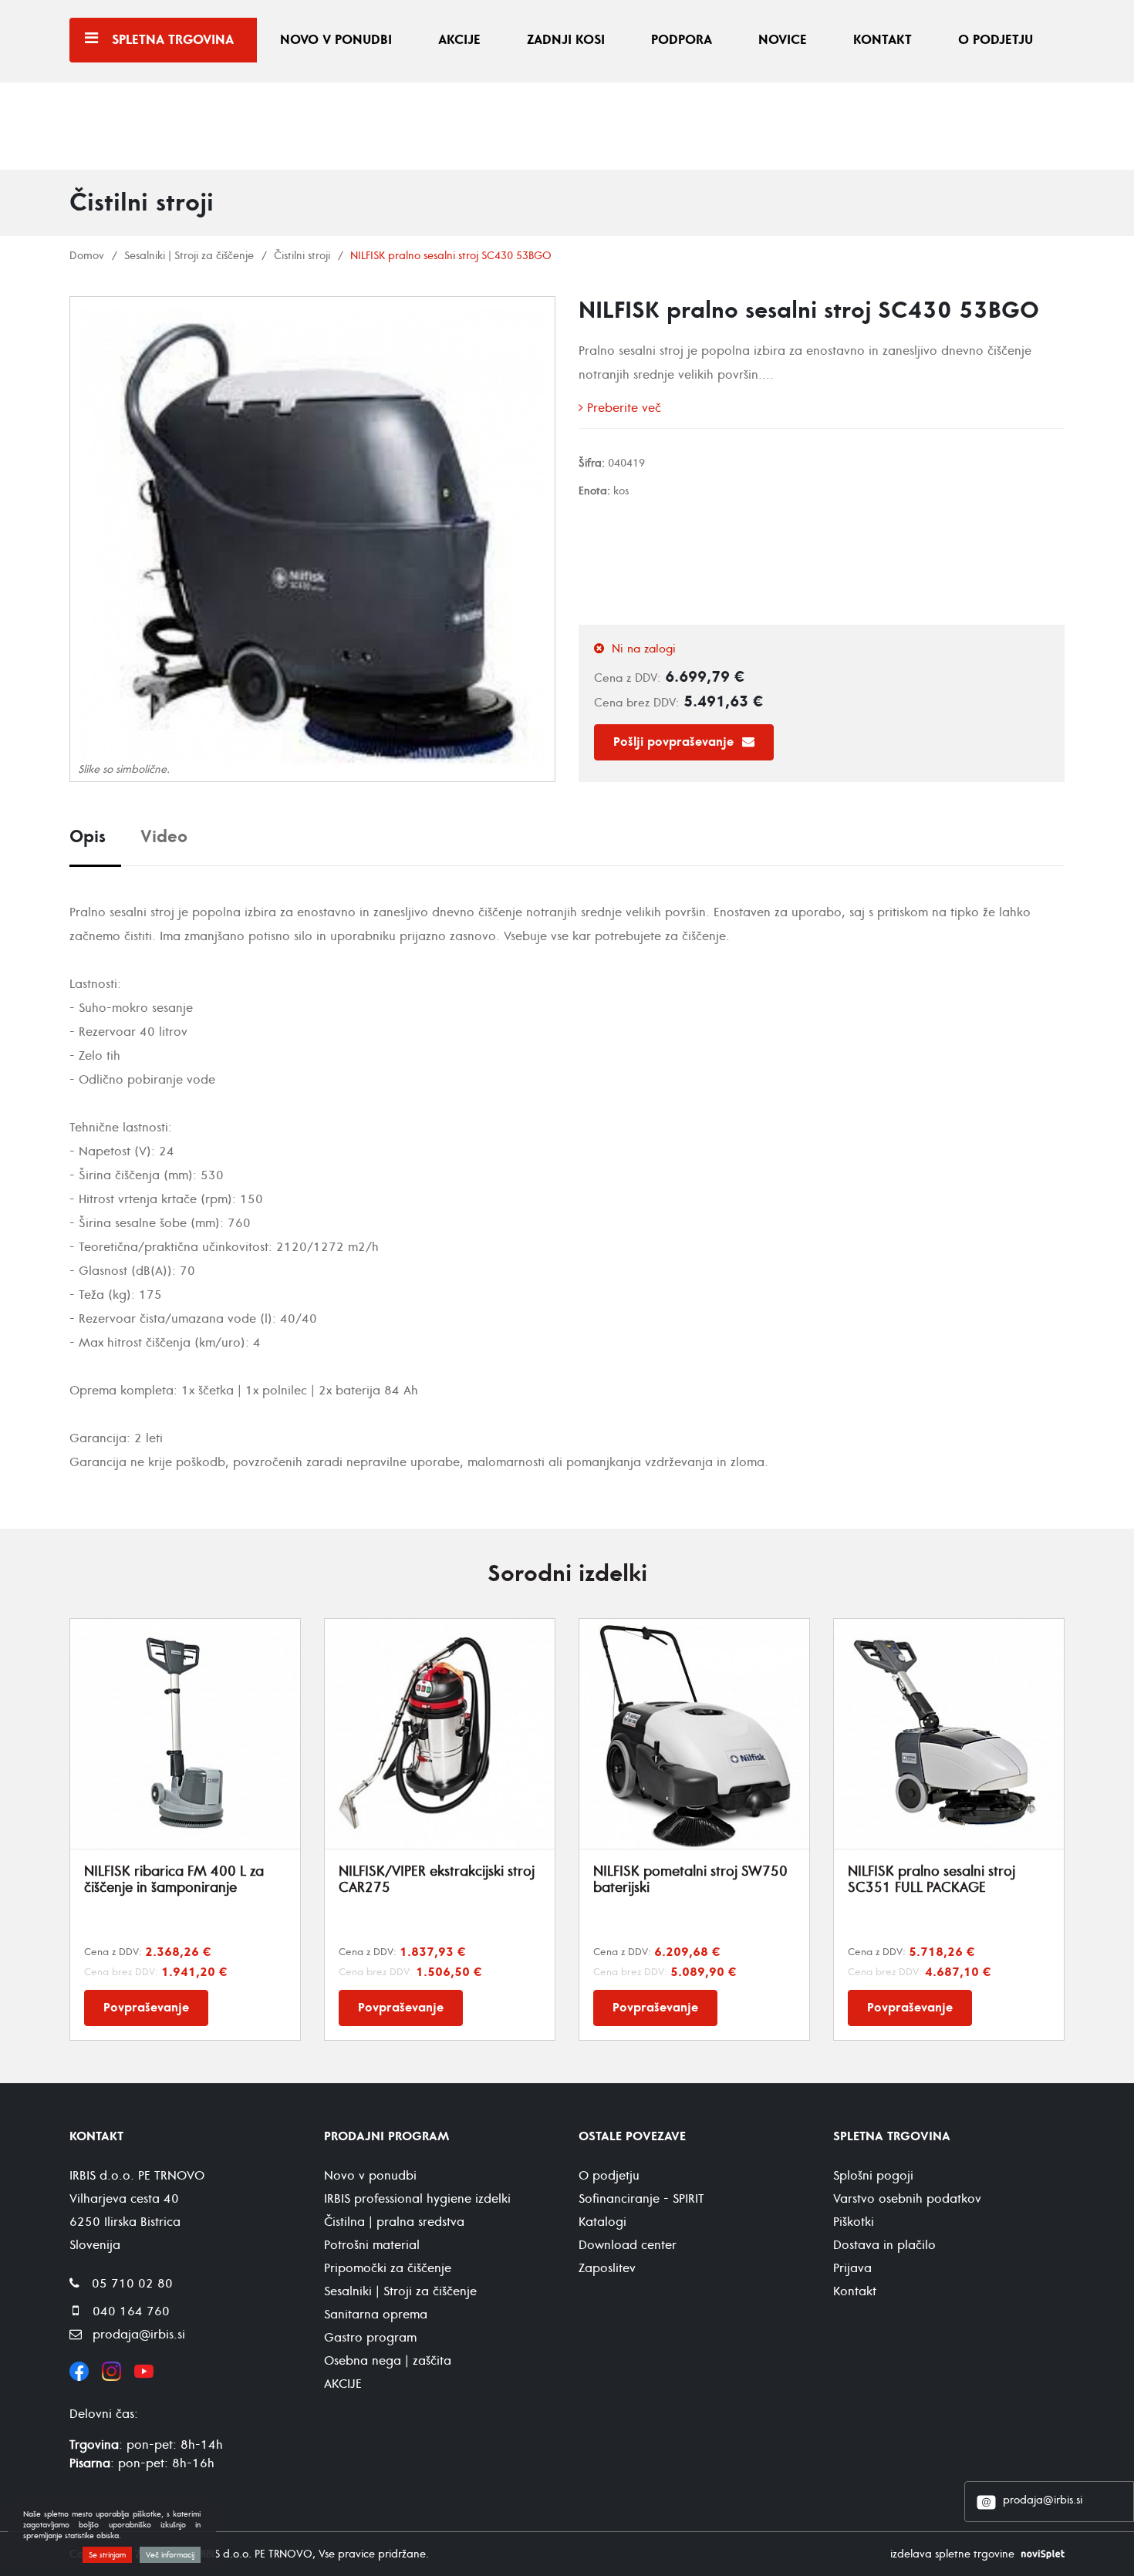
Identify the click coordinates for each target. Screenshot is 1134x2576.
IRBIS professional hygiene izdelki (417, 2199)
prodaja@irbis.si (1043, 2500)
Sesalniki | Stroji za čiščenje (189, 256)
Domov (87, 256)
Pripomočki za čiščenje (388, 2268)
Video (164, 837)
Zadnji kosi (566, 40)
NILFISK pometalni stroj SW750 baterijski (690, 1880)
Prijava (852, 2268)
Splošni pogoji (873, 2176)
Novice (783, 40)
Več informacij (170, 2555)
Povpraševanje (146, 2008)
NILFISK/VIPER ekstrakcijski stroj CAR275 (437, 1880)
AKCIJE (343, 2384)
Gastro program (370, 2338)
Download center (628, 2245)
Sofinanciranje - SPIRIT (641, 2199)
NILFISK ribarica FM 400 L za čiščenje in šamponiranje (174, 1880)
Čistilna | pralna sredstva (394, 2222)
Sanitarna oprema (376, 2315)
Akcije (459, 40)
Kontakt (883, 40)
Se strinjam (107, 2555)
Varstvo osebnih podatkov (907, 2199)
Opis (88, 837)
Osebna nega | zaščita (388, 2361)
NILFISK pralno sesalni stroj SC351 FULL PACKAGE (931, 1880)
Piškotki (854, 2222)
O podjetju (996, 40)
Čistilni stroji (302, 256)
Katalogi (602, 2222)
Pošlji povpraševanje (675, 742)
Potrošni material (372, 2245)
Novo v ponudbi (336, 40)
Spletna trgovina (173, 40)
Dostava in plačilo (884, 2245)
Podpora (682, 40)
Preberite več (622, 408)
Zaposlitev (607, 2268)
